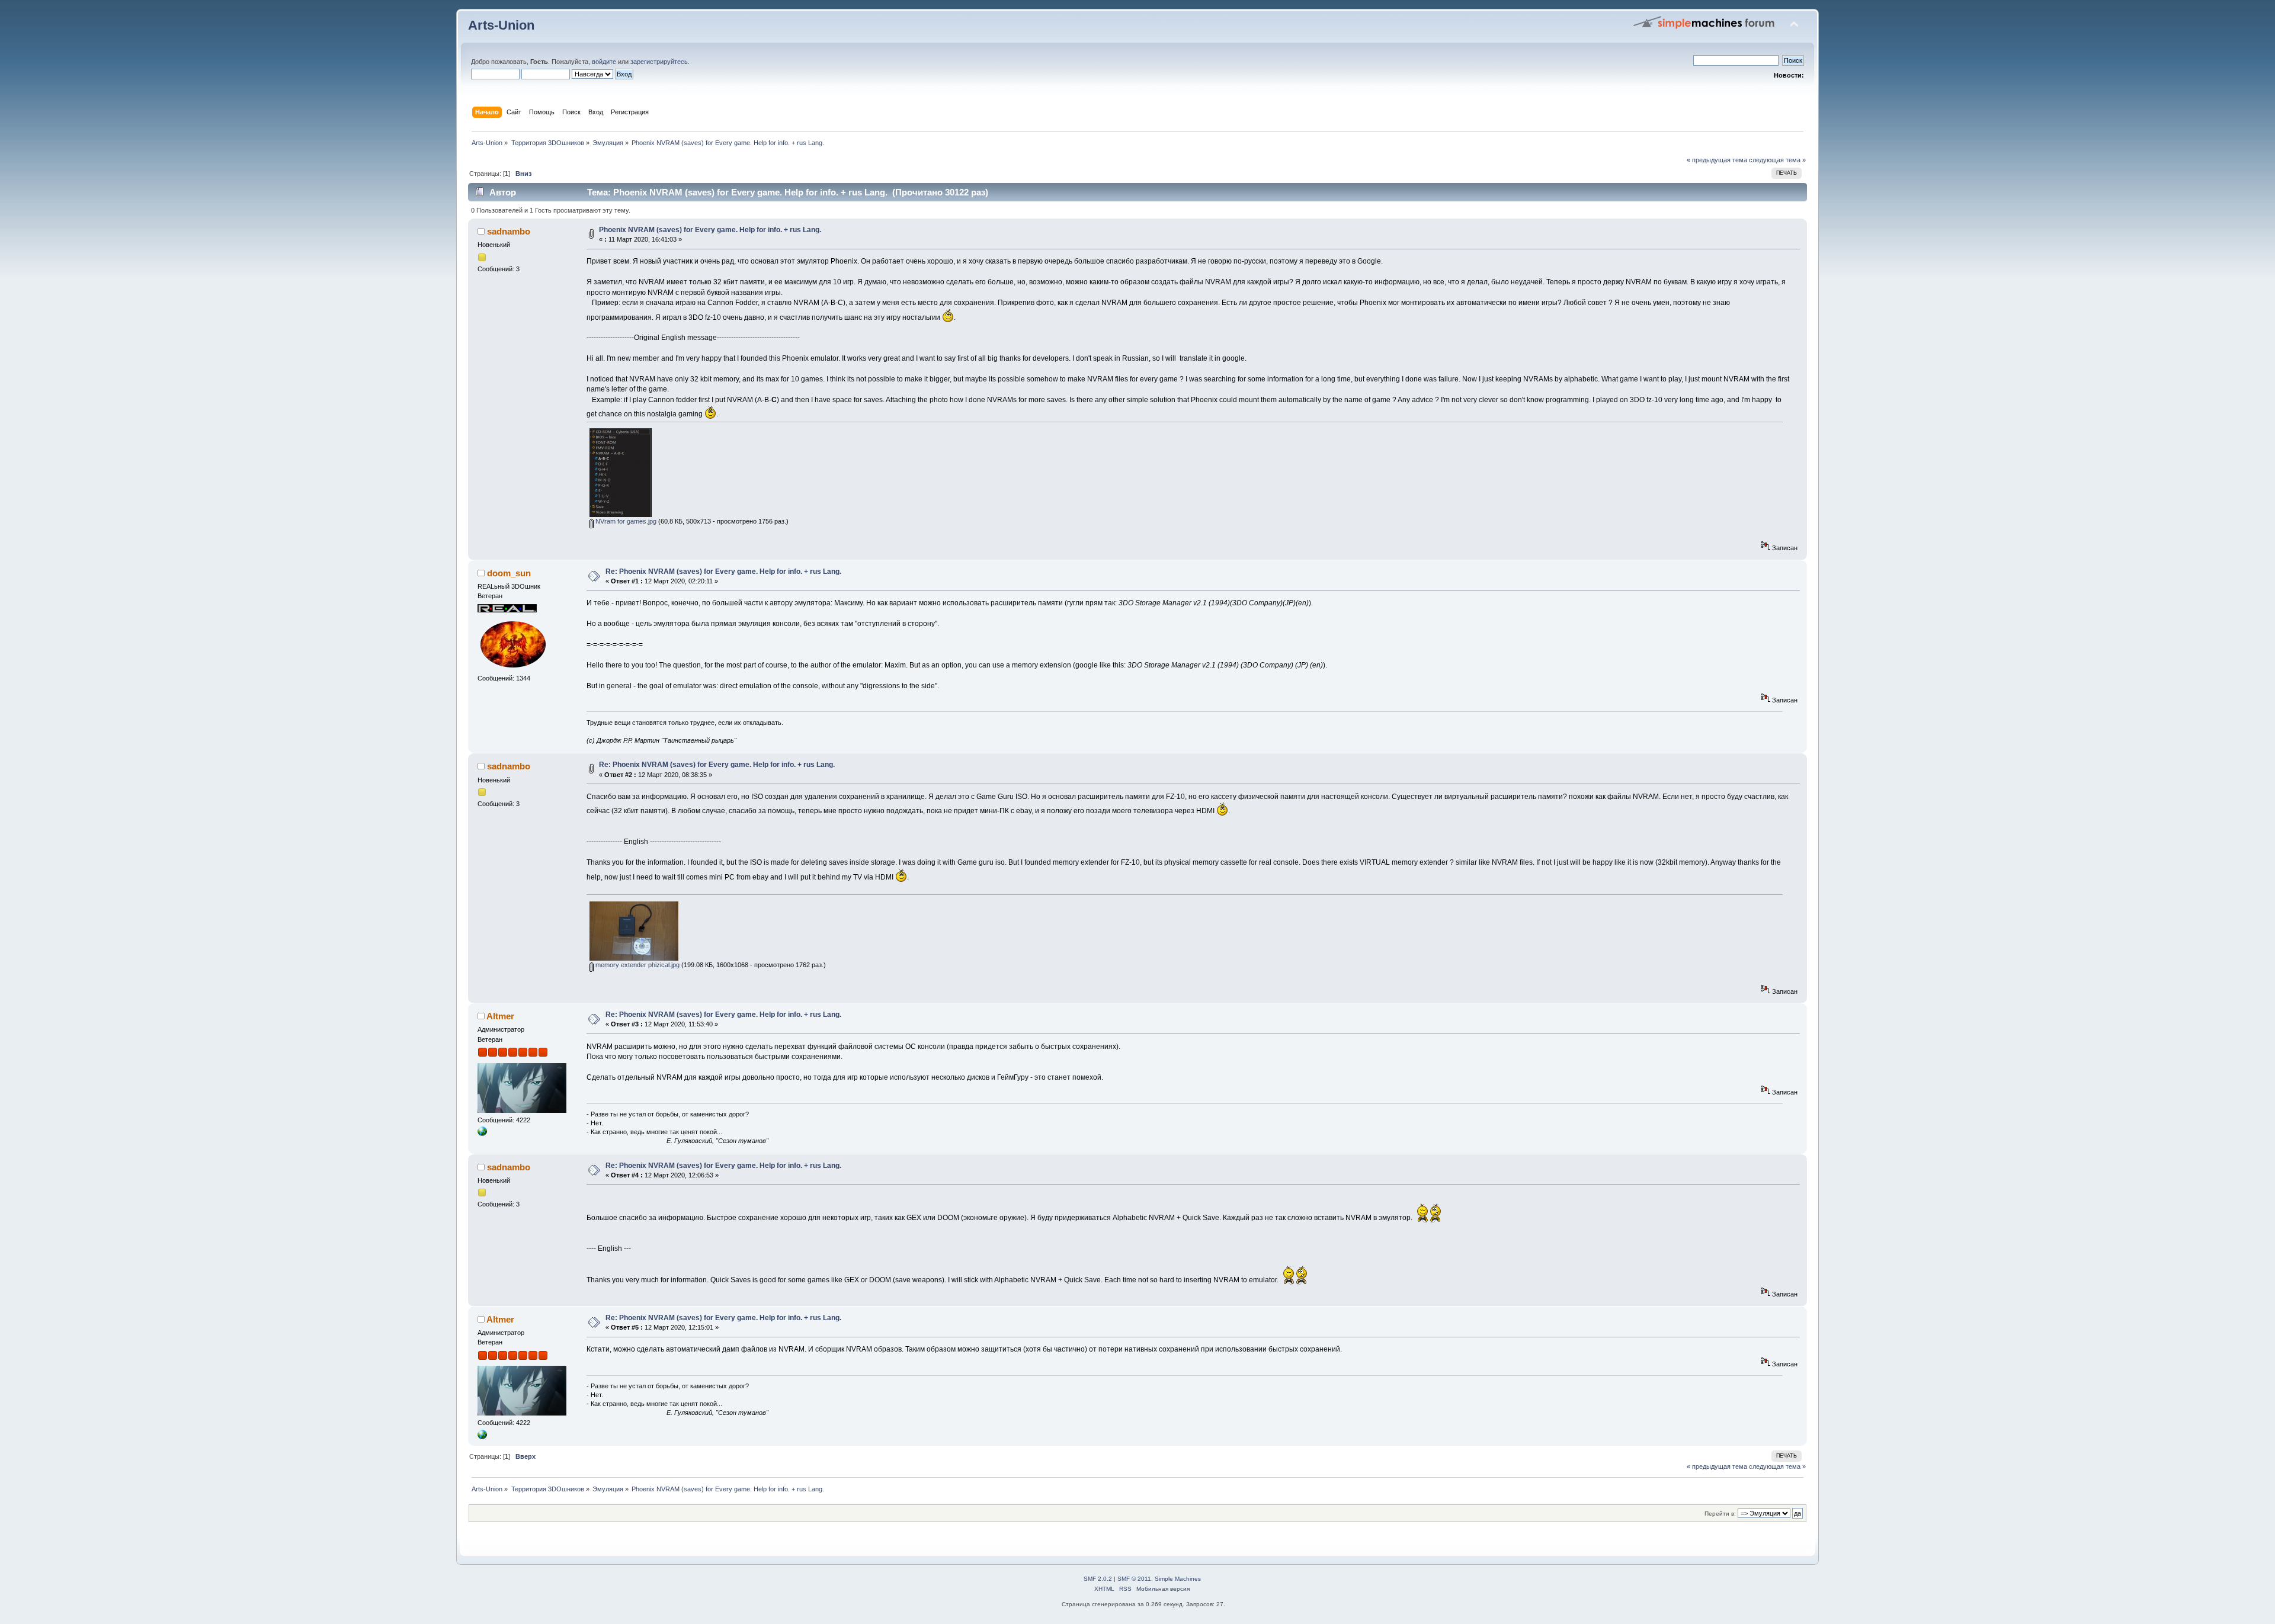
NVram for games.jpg (625, 521)
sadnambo (509, 231)
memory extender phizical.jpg (637, 965)
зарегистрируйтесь (659, 62)
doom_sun (509, 573)
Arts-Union (501, 25)
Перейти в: (1720, 1514)
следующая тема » (1777, 160)
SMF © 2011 (1134, 1579)
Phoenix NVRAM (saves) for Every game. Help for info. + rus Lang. (710, 230)
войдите (604, 62)
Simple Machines (1178, 1579)
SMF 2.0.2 (1098, 1579)
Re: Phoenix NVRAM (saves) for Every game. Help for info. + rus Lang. (723, 572)
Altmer (500, 1016)
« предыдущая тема (1717, 160)
